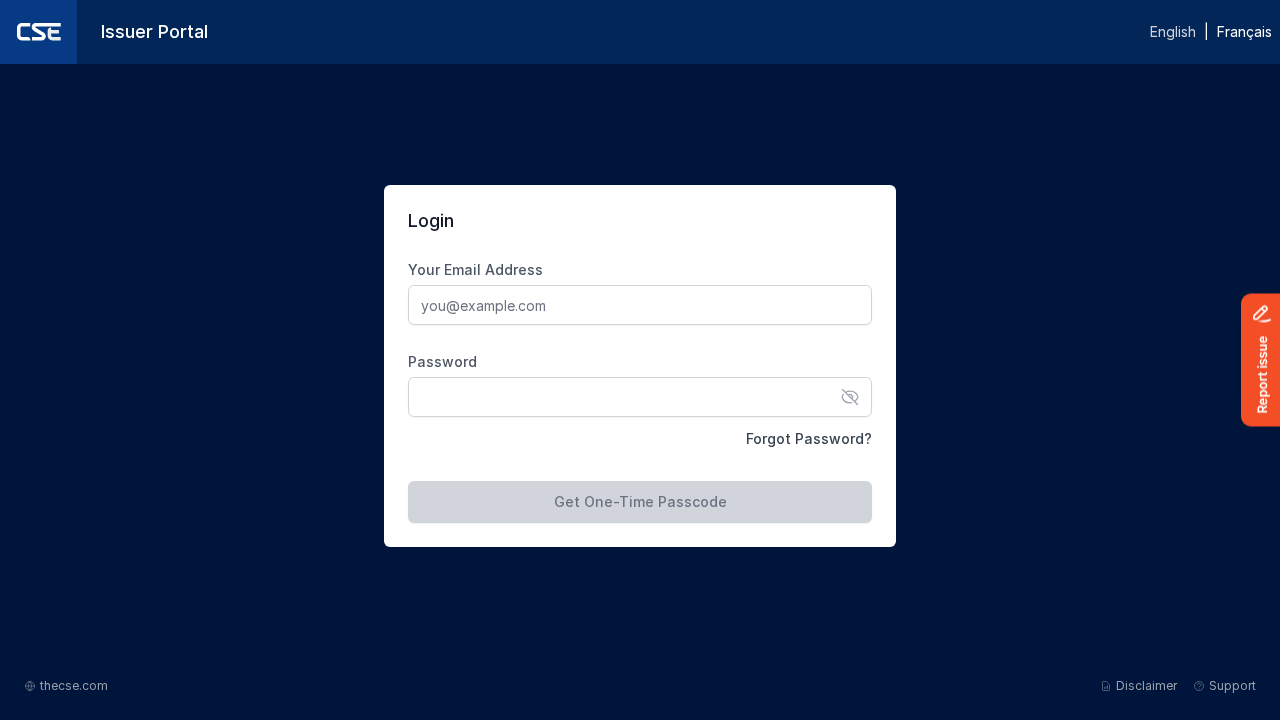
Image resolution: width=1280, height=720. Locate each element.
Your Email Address (475, 269)
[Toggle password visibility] (850, 397)
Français (1244, 31)
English (1173, 31)
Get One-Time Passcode (640, 501)
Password (442, 361)
